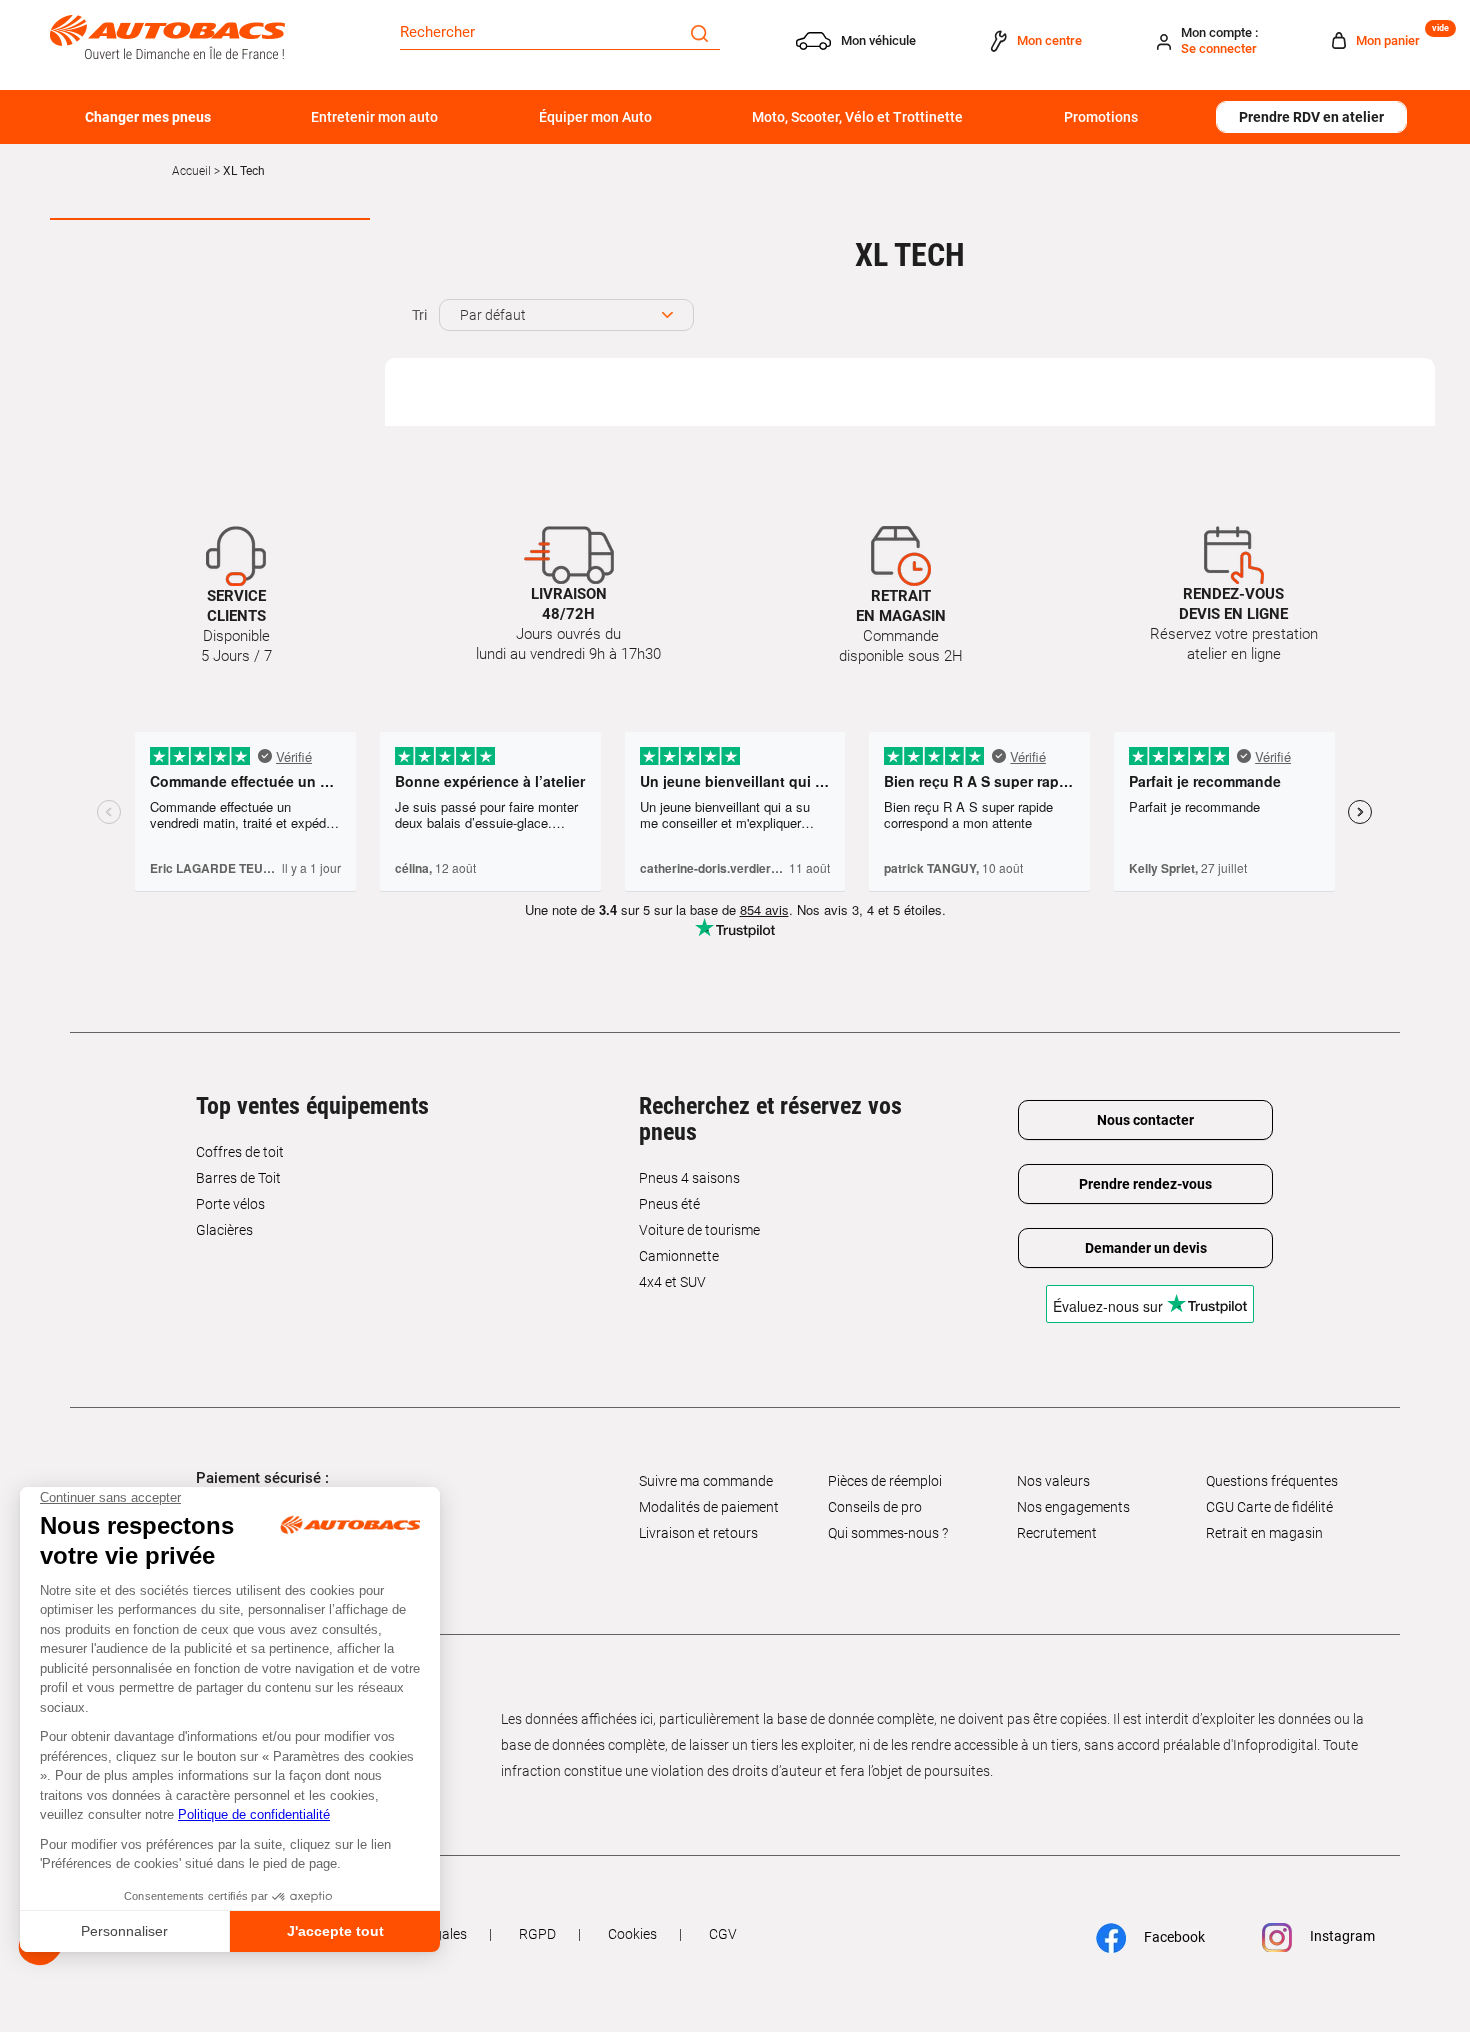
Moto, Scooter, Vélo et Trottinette (857, 117)
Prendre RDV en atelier (1311, 117)
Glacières (224, 1230)
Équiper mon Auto (595, 117)
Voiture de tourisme (699, 1230)
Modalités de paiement (709, 1507)
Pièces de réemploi (885, 1481)
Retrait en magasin (1264, 1533)
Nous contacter (1145, 1120)
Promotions (1101, 117)
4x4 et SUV (672, 1282)
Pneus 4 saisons (689, 1178)
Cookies (632, 1934)
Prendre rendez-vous (1145, 1184)
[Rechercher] (699, 32)
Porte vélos (230, 1204)
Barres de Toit (238, 1178)
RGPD (537, 1934)
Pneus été (669, 1204)
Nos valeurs (1053, 1481)
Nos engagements (1073, 1507)
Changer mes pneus (148, 117)
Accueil (191, 171)
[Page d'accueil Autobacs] (167, 36)
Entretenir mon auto (374, 117)
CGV (723, 1934)
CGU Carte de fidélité (1269, 1507)
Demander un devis (1146, 1248)
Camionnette (679, 1256)
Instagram (1341, 1936)
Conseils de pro (875, 1507)
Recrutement (1057, 1533)
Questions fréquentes (1272, 1481)
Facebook (1173, 1937)
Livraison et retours (698, 1533)
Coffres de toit (240, 1152)
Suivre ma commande (706, 1481)
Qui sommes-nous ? (888, 1533)
